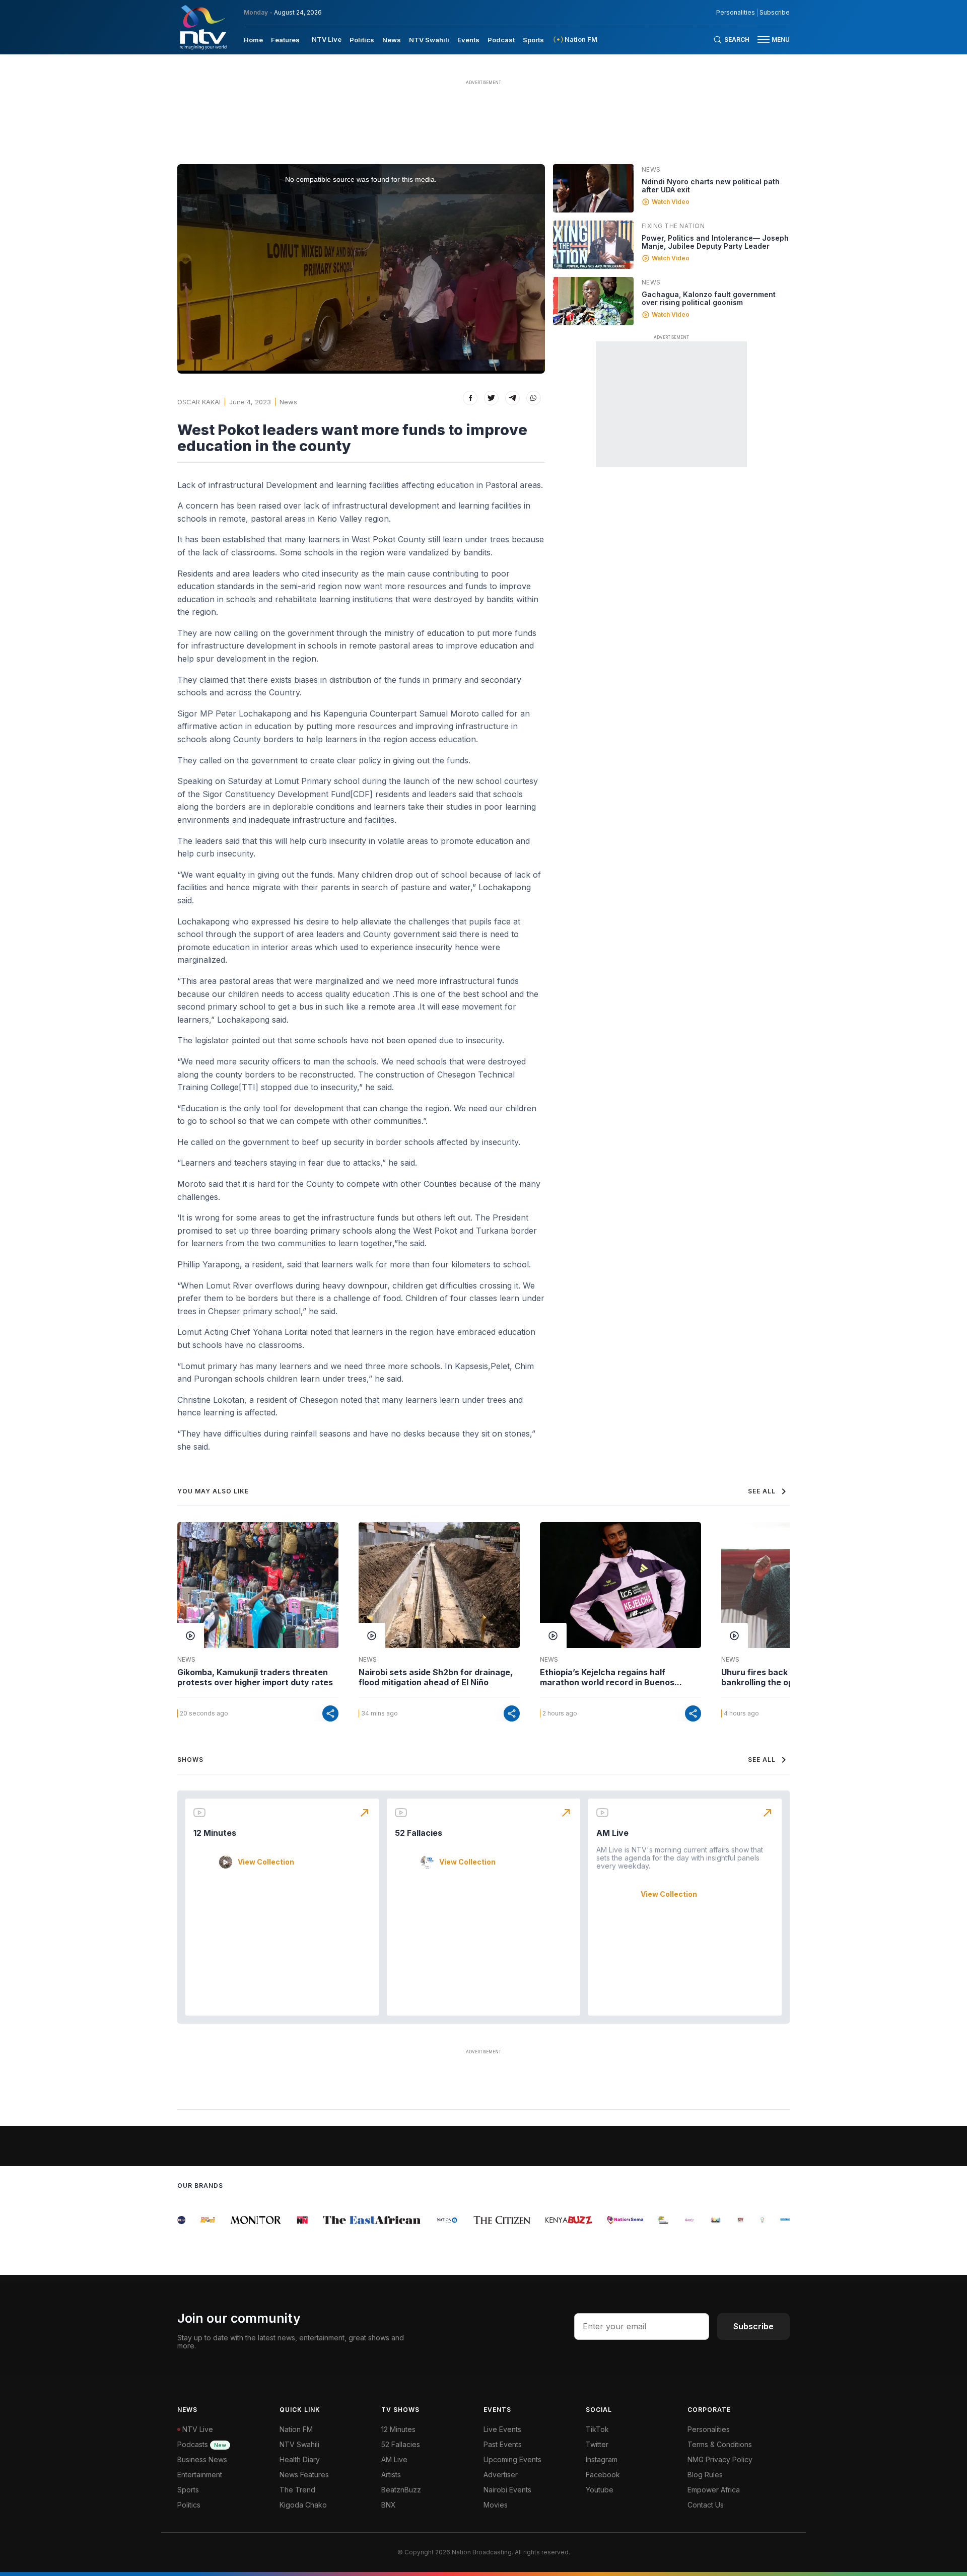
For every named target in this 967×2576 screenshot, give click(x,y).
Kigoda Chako (303, 2505)
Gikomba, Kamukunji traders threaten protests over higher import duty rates (255, 1677)
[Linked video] (593, 188)
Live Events (502, 2429)
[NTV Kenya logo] (202, 27)
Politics (362, 40)
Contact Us (706, 2505)
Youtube (600, 2490)
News (392, 40)
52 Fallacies (419, 1833)
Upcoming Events (512, 2459)
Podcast (501, 40)
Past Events (503, 2444)
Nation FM (296, 2429)
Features (285, 40)
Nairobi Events (507, 2490)
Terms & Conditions (720, 2444)
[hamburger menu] (764, 40)
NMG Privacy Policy (720, 2459)
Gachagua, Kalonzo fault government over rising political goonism (709, 298)
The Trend (297, 2490)
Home (253, 40)
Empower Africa (714, 2490)
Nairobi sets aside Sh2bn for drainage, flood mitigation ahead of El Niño (436, 1677)
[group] (193, 2220)
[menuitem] (253, 39)
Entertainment (200, 2475)
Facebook (603, 2475)
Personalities (736, 13)
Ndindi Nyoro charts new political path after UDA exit (711, 186)
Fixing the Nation (673, 226)
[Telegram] (512, 398)
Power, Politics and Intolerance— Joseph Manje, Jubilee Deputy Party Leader (715, 242)
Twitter (597, 2444)
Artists (391, 2475)
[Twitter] (491, 398)
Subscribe (775, 13)
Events (468, 40)
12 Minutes (215, 1833)
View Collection (266, 1862)
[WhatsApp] (534, 398)
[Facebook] (470, 398)
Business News (202, 2459)
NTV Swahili (429, 40)
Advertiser (501, 2475)
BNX (389, 2505)
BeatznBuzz (401, 2490)
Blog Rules (705, 2475)
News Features (304, 2475)
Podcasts (202, 2444)
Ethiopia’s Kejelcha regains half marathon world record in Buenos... (611, 1677)
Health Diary (300, 2459)
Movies (496, 2505)
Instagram (602, 2459)
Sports (533, 40)
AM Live (612, 1833)
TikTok (597, 2429)
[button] (770, 40)
